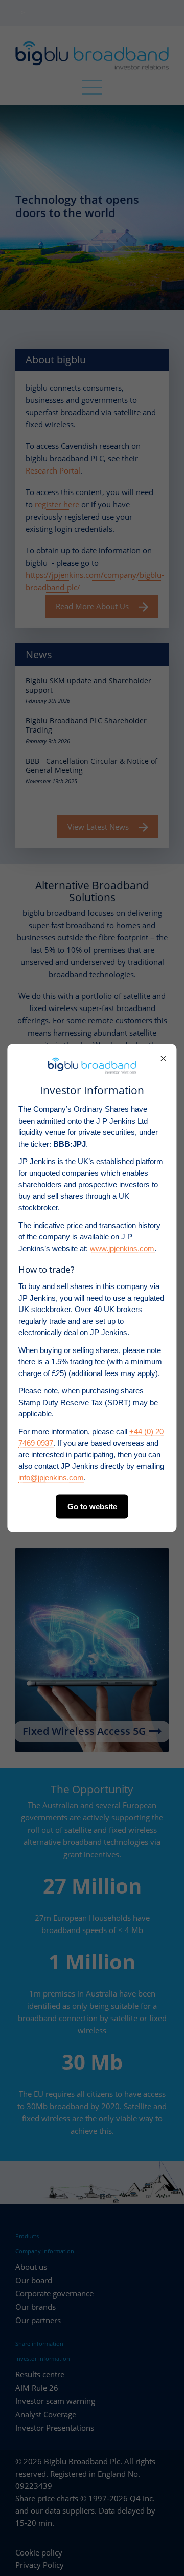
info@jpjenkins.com (51, 1477)
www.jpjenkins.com (122, 1248)
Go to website (92, 1506)
